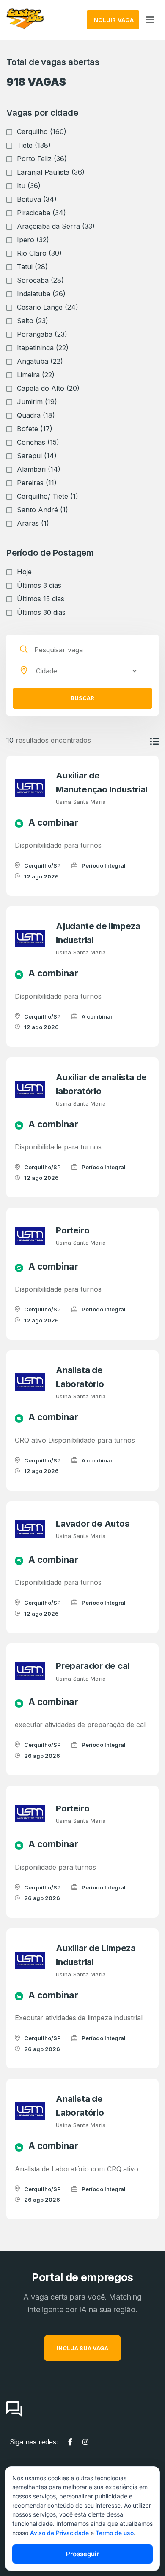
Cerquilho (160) (42, 132)
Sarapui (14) (37, 456)
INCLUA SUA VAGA (82, 2348)
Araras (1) (33, 523)
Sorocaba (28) (40, 280)
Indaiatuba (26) (41, 294)
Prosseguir (82, 2554)
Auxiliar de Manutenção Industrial (102, 782)
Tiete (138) (34, 145)
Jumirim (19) (37, 402)
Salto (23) (33, 321)
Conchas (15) (38, 442)
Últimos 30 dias (41, 612)
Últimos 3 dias (39, 585)
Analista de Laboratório (80, 1377)
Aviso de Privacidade (59, 2533)
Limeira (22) (36, 375)
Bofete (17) (35, 429)
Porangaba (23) (42, 334)
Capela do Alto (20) (48, 388)
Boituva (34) (37, 199)
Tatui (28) (32, 267)
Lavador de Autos (93, 1523)
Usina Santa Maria (81, 802)
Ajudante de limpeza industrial (98, 933)
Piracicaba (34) (41, 213)
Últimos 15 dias (41, 599)
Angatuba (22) (40, 361)
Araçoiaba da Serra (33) (56, 226)
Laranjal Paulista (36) (51, 172)
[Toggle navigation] (150, 20)
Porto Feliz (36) (42, 159)
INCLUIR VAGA (113, 20)
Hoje (24, 572)
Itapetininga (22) (43, 348)
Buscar (82, 698)
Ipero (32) (33, 240)
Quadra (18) (36, 415)
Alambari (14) (39, 469)
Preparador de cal (93, 1666)
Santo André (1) (43, 510)
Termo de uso (115, 2533)
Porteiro (73, 1230)
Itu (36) (29, 186)
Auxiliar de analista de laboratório (101, 1084)
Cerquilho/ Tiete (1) (48, 496)
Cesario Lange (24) (48, 307)
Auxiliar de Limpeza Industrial (96, 1955)
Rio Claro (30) (39, 253)
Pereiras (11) (37, 483)
